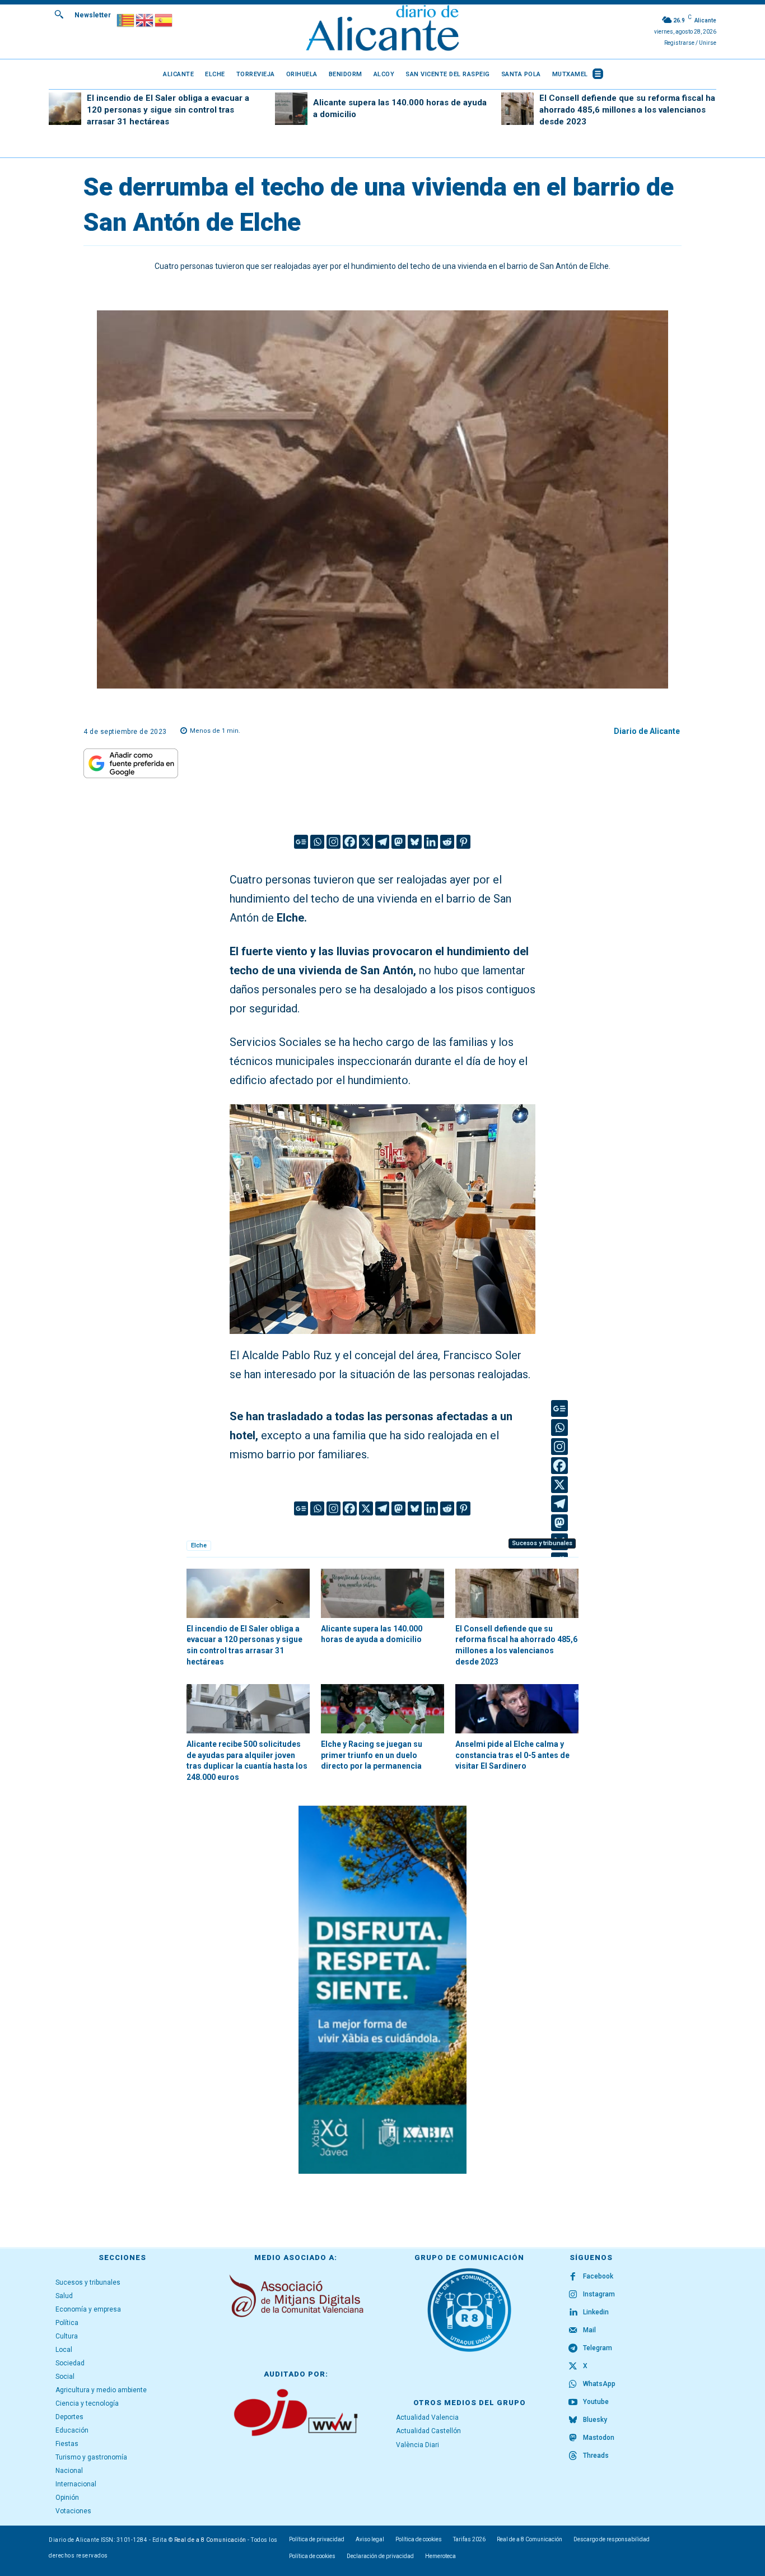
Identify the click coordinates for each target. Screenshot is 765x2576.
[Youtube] (573, 2402)
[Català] (126, 19)
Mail (589, 2330)
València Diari (418, 2445)
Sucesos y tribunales (542, 1543)
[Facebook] (350, 842)
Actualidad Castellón (428, 2431)
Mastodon (599, 2438)
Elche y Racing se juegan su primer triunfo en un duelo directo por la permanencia (372, 1755)
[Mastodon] (398, 842)
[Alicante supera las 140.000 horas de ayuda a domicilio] (291, 109)
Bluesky (595, 2420)
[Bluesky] (415, 842)
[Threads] (573, 2456)
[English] (145, 19)
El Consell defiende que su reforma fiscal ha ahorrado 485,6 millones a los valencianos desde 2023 (627, 110)
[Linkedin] (431, 842)
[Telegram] (382, 842)
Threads (596, 2456)
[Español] (164, 19)
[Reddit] (447, 842)
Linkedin (596, 2312)
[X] (366, 842)
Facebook (598, 2276)
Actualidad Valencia (427, 2417)
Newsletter (93, 15)
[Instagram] (333, 842)
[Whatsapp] (317, 842)
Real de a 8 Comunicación (210, 2540)
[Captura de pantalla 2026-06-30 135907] (382, 1990)
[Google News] (301, 842)
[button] (59, 14)
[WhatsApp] (573, 2384)
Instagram (599, 2294)
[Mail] (573, 2331)
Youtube (596, 2402)
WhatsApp (599, 2384)
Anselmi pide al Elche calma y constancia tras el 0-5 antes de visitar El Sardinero (512, 1755)
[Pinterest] (463, 842)
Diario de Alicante (647, 731)
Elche (199, 1545)
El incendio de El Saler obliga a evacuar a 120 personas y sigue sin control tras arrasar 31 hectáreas (168, 110)
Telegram (598, 2348)
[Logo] (382, 29)
